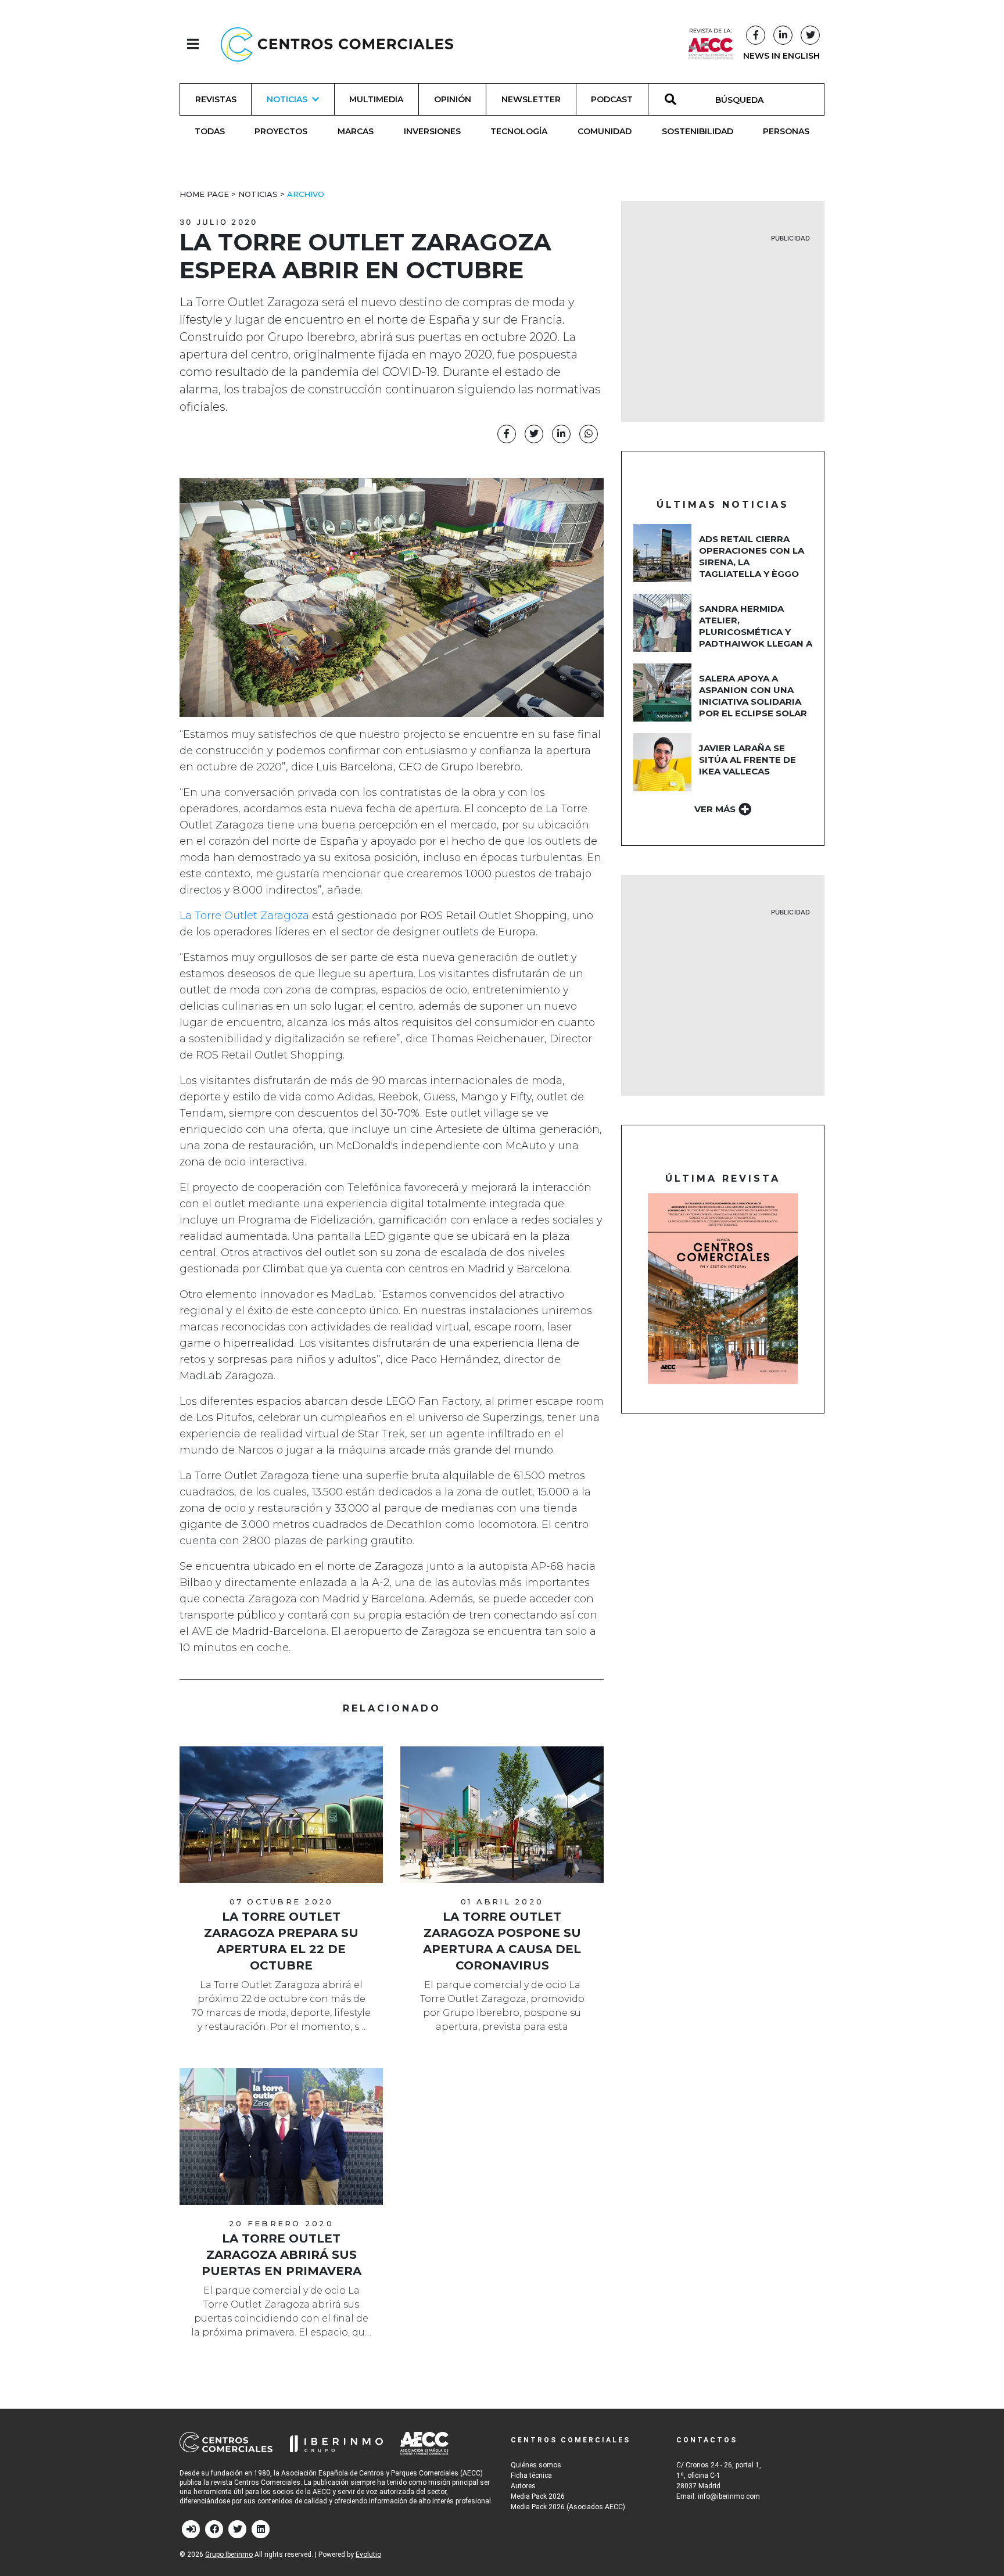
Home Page (204, 194)
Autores (523, 2486)
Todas (210, 131)
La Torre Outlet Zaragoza (244, 916)
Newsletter (531, 99)
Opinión (453, 99)
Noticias (258, 194)
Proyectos (281, 131)
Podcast (612, 99)
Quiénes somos (536, 2465)
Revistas (216, 99)
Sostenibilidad (698, 131)
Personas (786, 131)
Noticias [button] (287, 99)
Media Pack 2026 (538, 2496)
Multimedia (376, 99)
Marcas (356, 131)
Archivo (306, 194)
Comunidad (605, 131)
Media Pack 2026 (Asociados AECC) (568, 2507)
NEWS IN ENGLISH (781, 56)
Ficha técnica (531, 2475)
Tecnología (519, 131)
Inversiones (432, 131)
